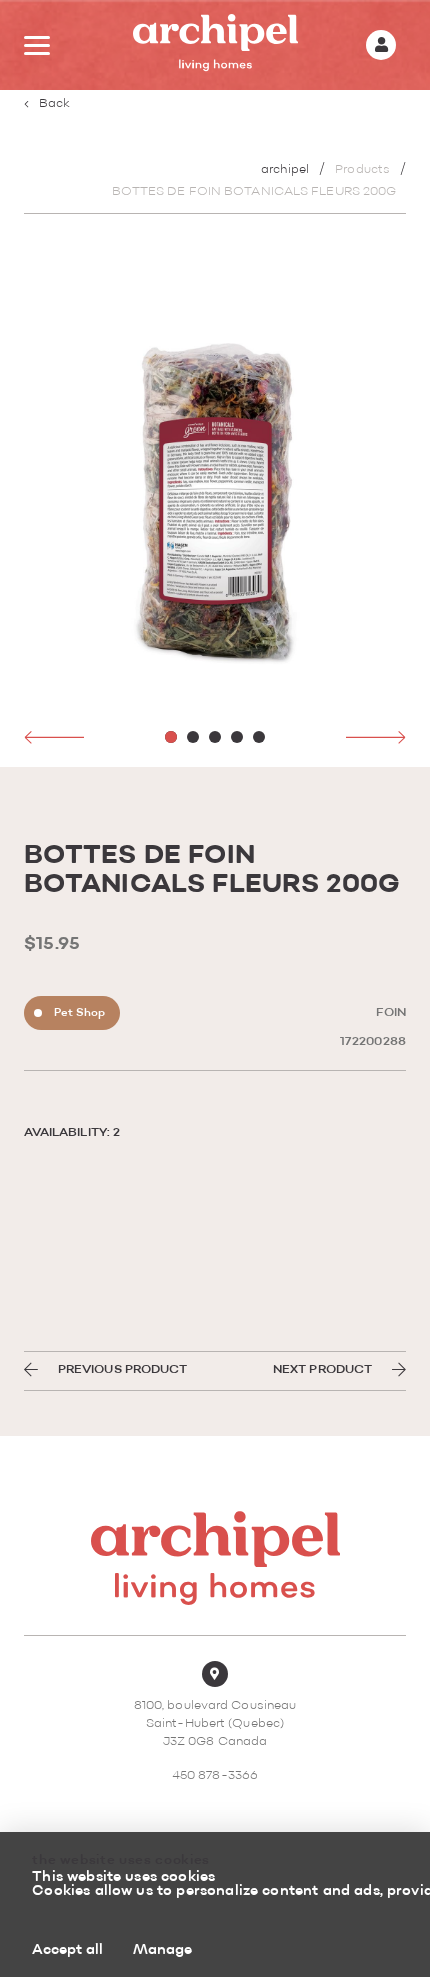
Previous (54, 737)
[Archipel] (215, 45)
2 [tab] (193, 737)
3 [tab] (215, 737)
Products (362, 170)
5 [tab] (259, 737)
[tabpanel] (215, 500)
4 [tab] (237, 737)
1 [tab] (171, 737)
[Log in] (381, 45)
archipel (285, 170)
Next (376, 737)
